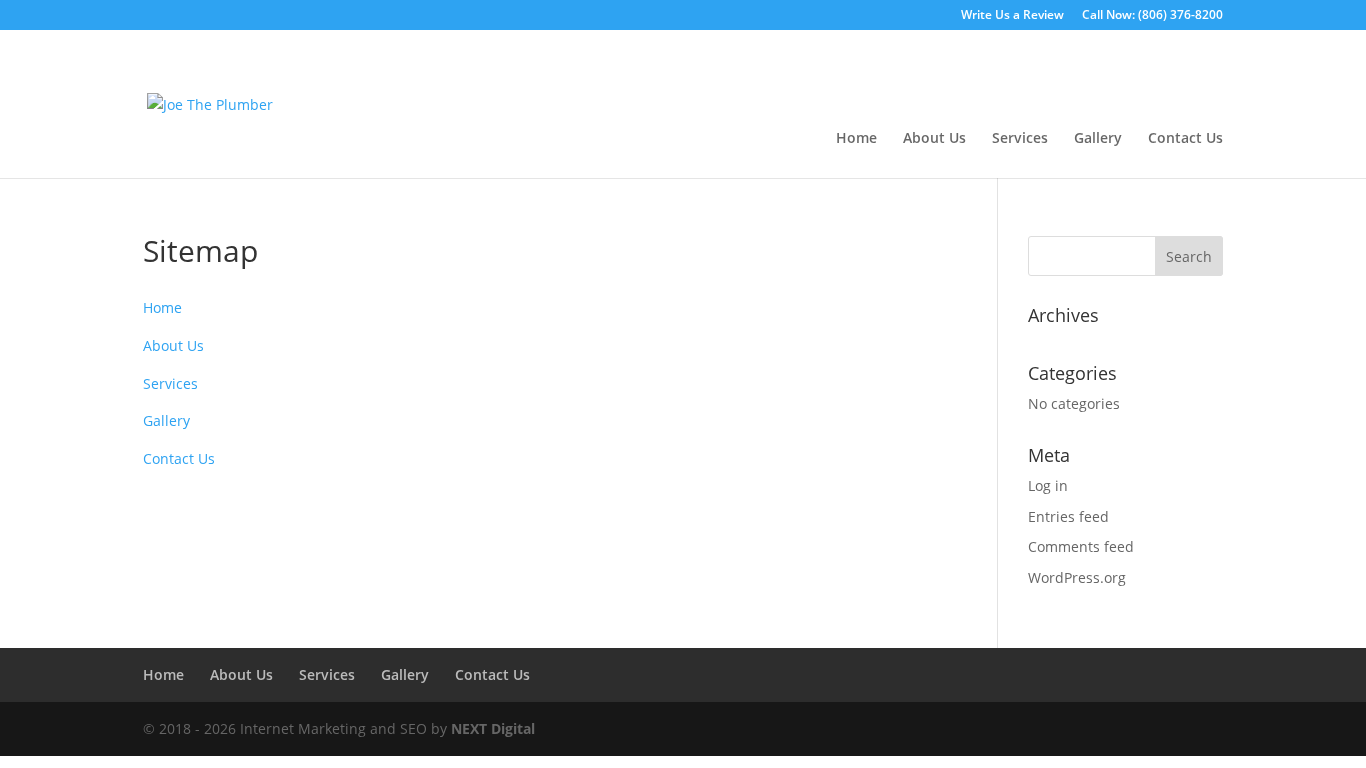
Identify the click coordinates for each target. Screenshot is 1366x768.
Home (856, 139)
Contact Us (1185, 139)
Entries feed (1068, 516)
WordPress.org (1077, 577)
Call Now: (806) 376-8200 (1152, 16)
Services (1020, 139)
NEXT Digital (493, 728)
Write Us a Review (1012, 16)
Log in (1048, 485)
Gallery (1098, 139)
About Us (934, 139)
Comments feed (1081, 546)
